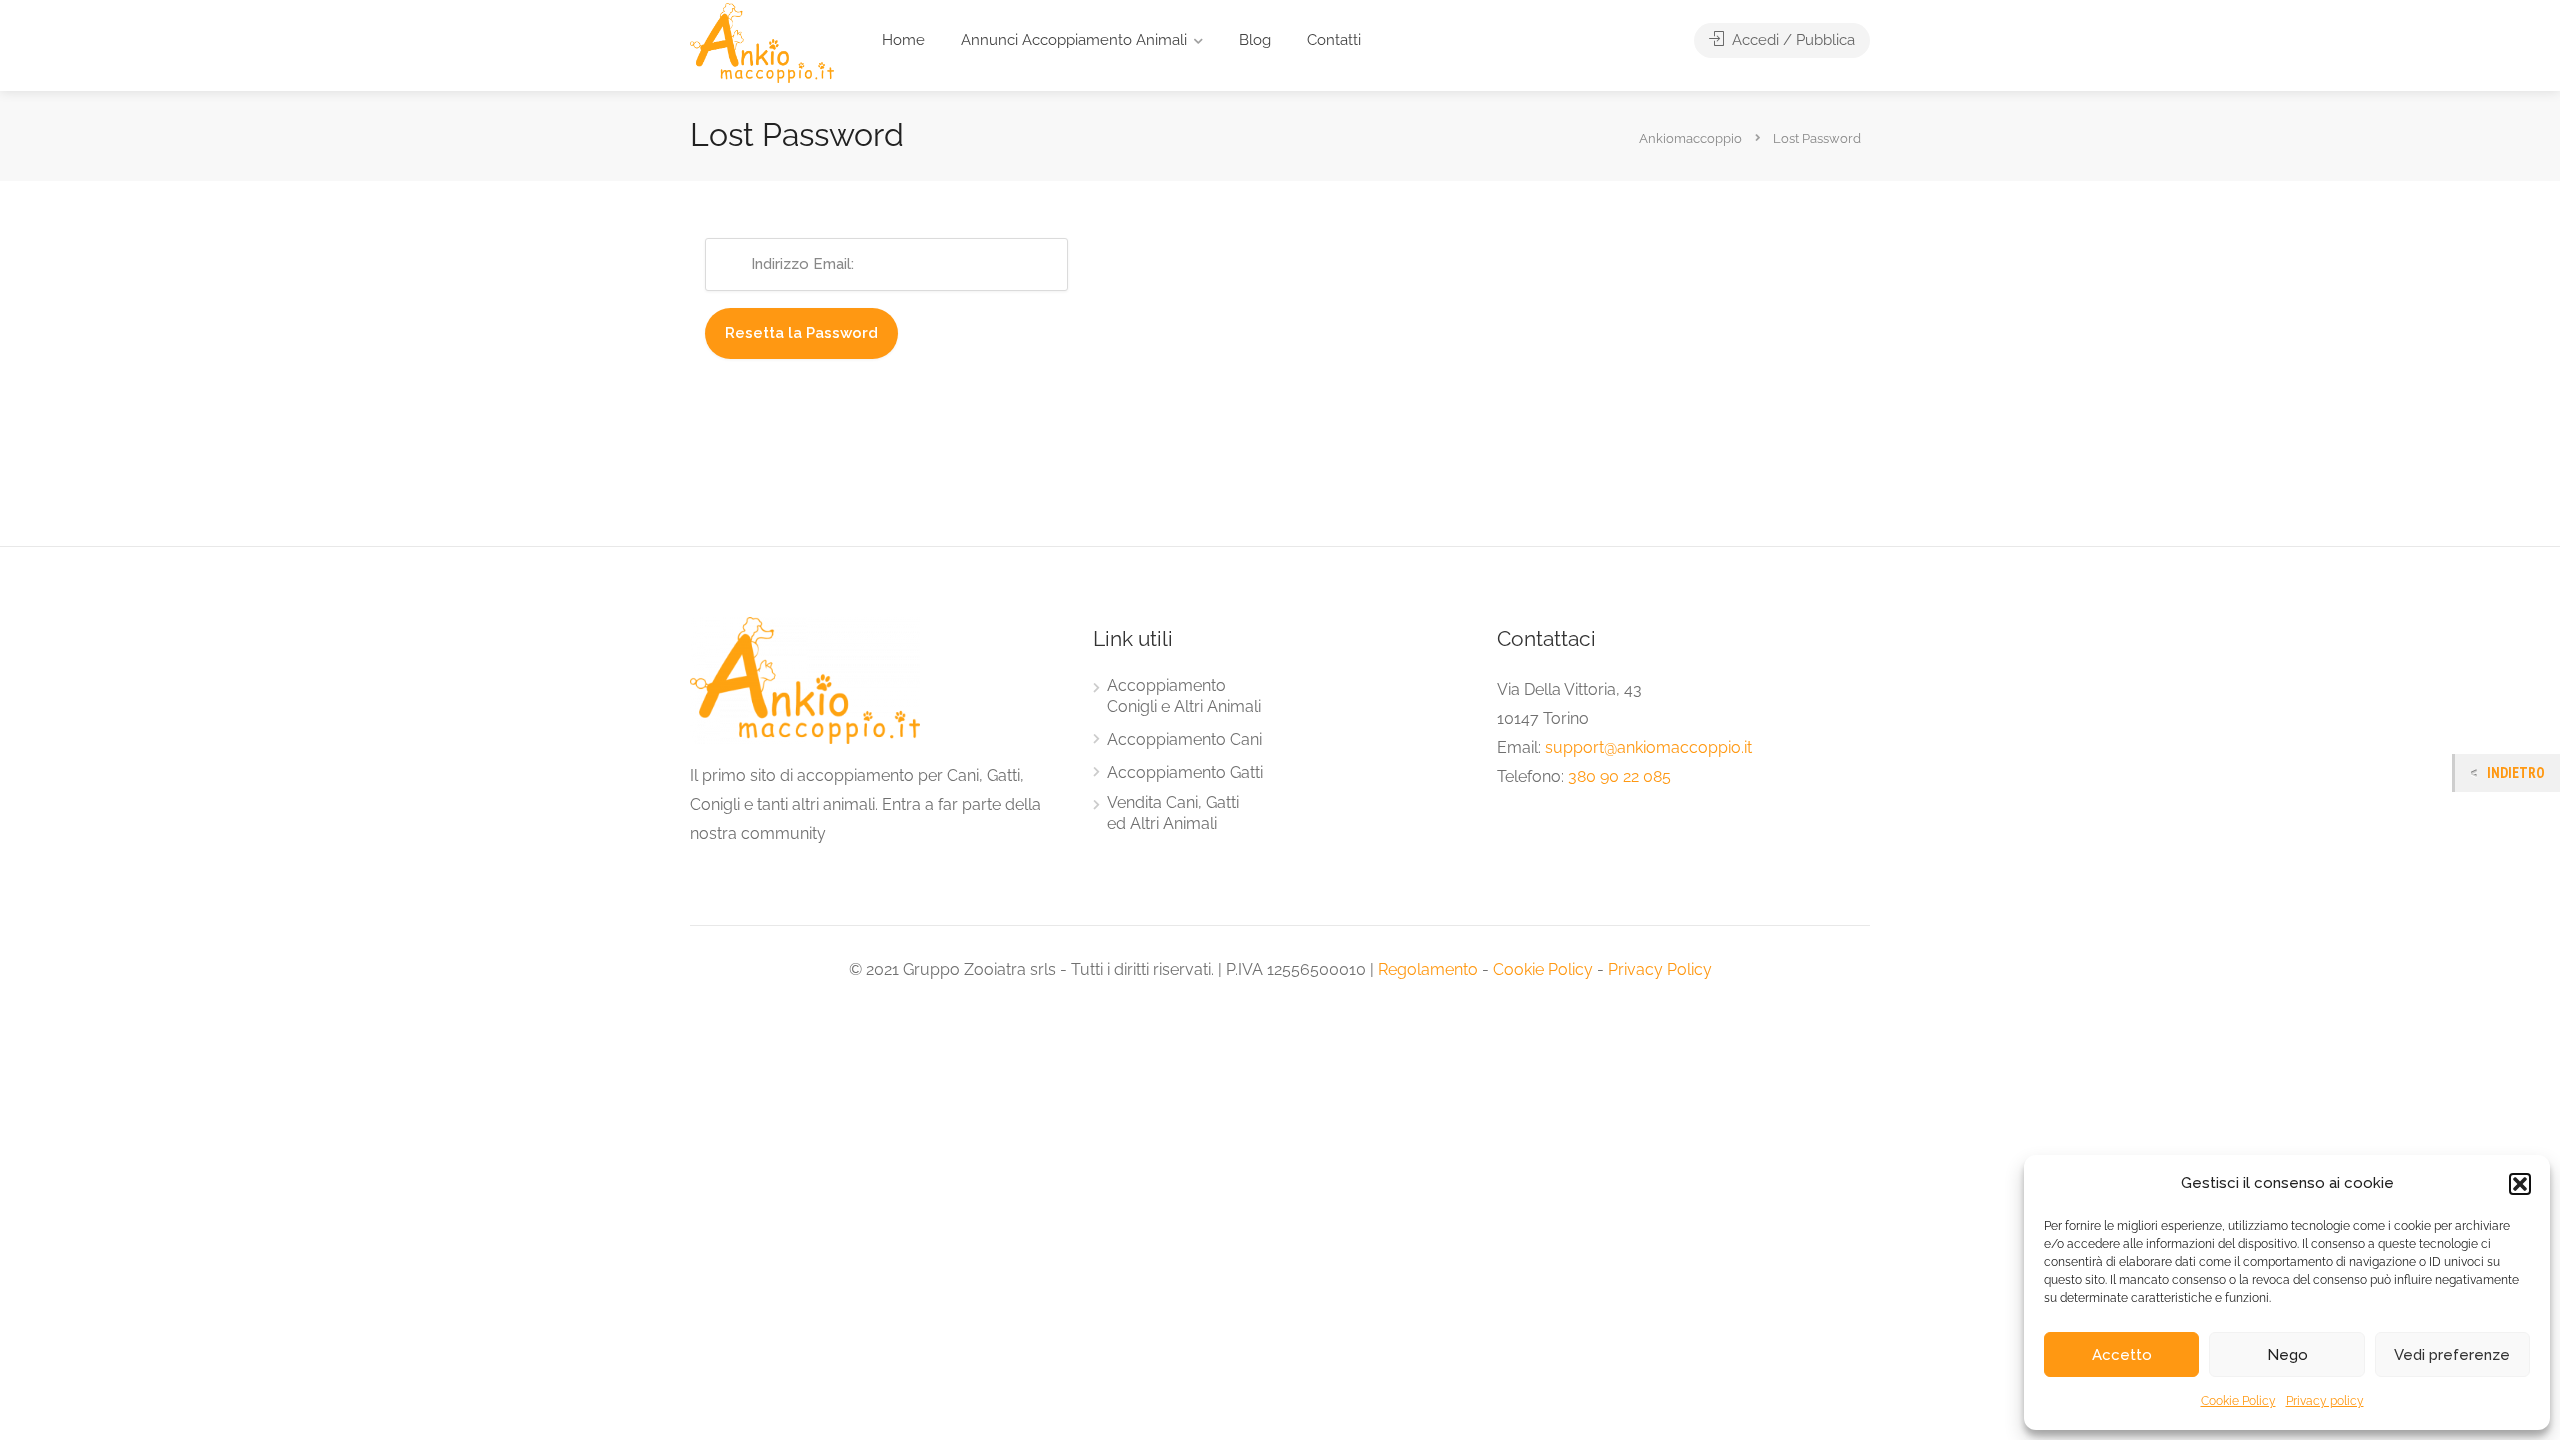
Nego (2287, 1355)
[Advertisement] (1280, 532)
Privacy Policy (1660, 969)
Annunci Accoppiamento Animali (1074, 40)
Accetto (2122, 1355)
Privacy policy (2325, 1401)
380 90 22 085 (1619, 776)
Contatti (1334, 40)
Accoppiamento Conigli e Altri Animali (1184, 696)
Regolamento (1428, 969)
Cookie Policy (2238, 1401)
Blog (1255, 40)
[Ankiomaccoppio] (762, 41)
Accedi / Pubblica (1791, 40)
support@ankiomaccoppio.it (1648, 747)
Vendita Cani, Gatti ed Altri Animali (1173, 813)
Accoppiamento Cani (1184, 739)
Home (903, 40)
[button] (2520, 1184)
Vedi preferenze (2452, 1355)
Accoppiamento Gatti (1185, 772)
